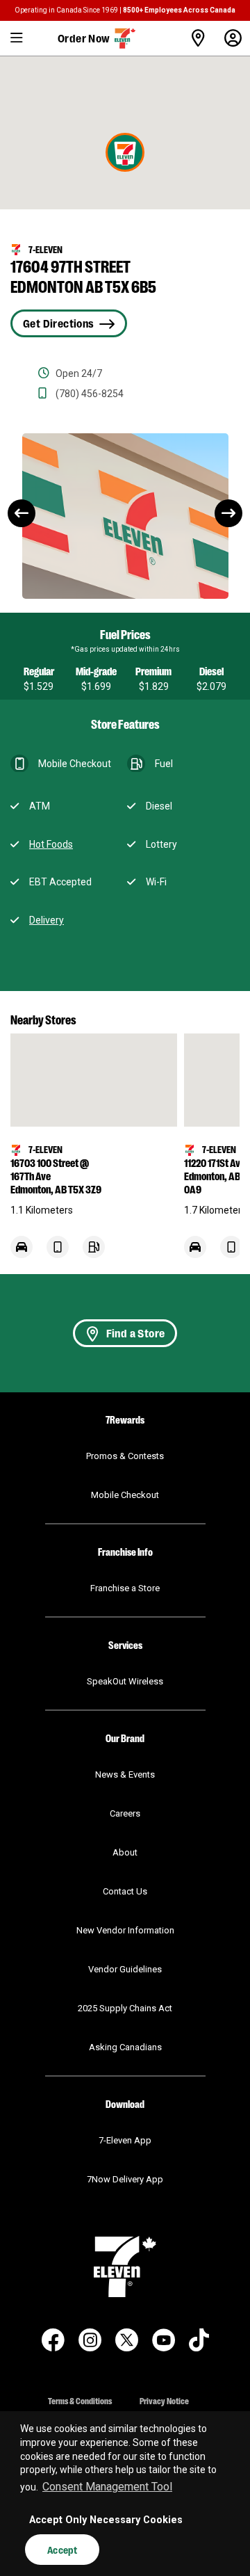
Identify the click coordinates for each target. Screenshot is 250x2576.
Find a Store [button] (136, 1333)
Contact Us (125, 1891)
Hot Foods (51, 844)
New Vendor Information (125, 1930)
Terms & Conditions (80, 2400)
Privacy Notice (164, 2400)
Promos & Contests (125, 1456)
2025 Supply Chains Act (125, 2008)
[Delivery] (22, 1254)
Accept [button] (62, 2550)
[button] (17, 38)
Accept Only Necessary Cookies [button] (106, 2520)
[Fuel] (94, 1254)
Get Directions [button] (58, 323)
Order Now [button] (84, 38)
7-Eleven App (125, 2140)
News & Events (125, 1774)
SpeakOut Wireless (125, 1681)
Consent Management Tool (107, 2487)
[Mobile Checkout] (58, 1254)
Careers (125, 1813)
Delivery (47, 920)
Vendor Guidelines (125, 1969)
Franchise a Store (125, 1588)
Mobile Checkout (125, 1495)
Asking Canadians (125, 2047)
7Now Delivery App (125, 2179)
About (125, 1852)
